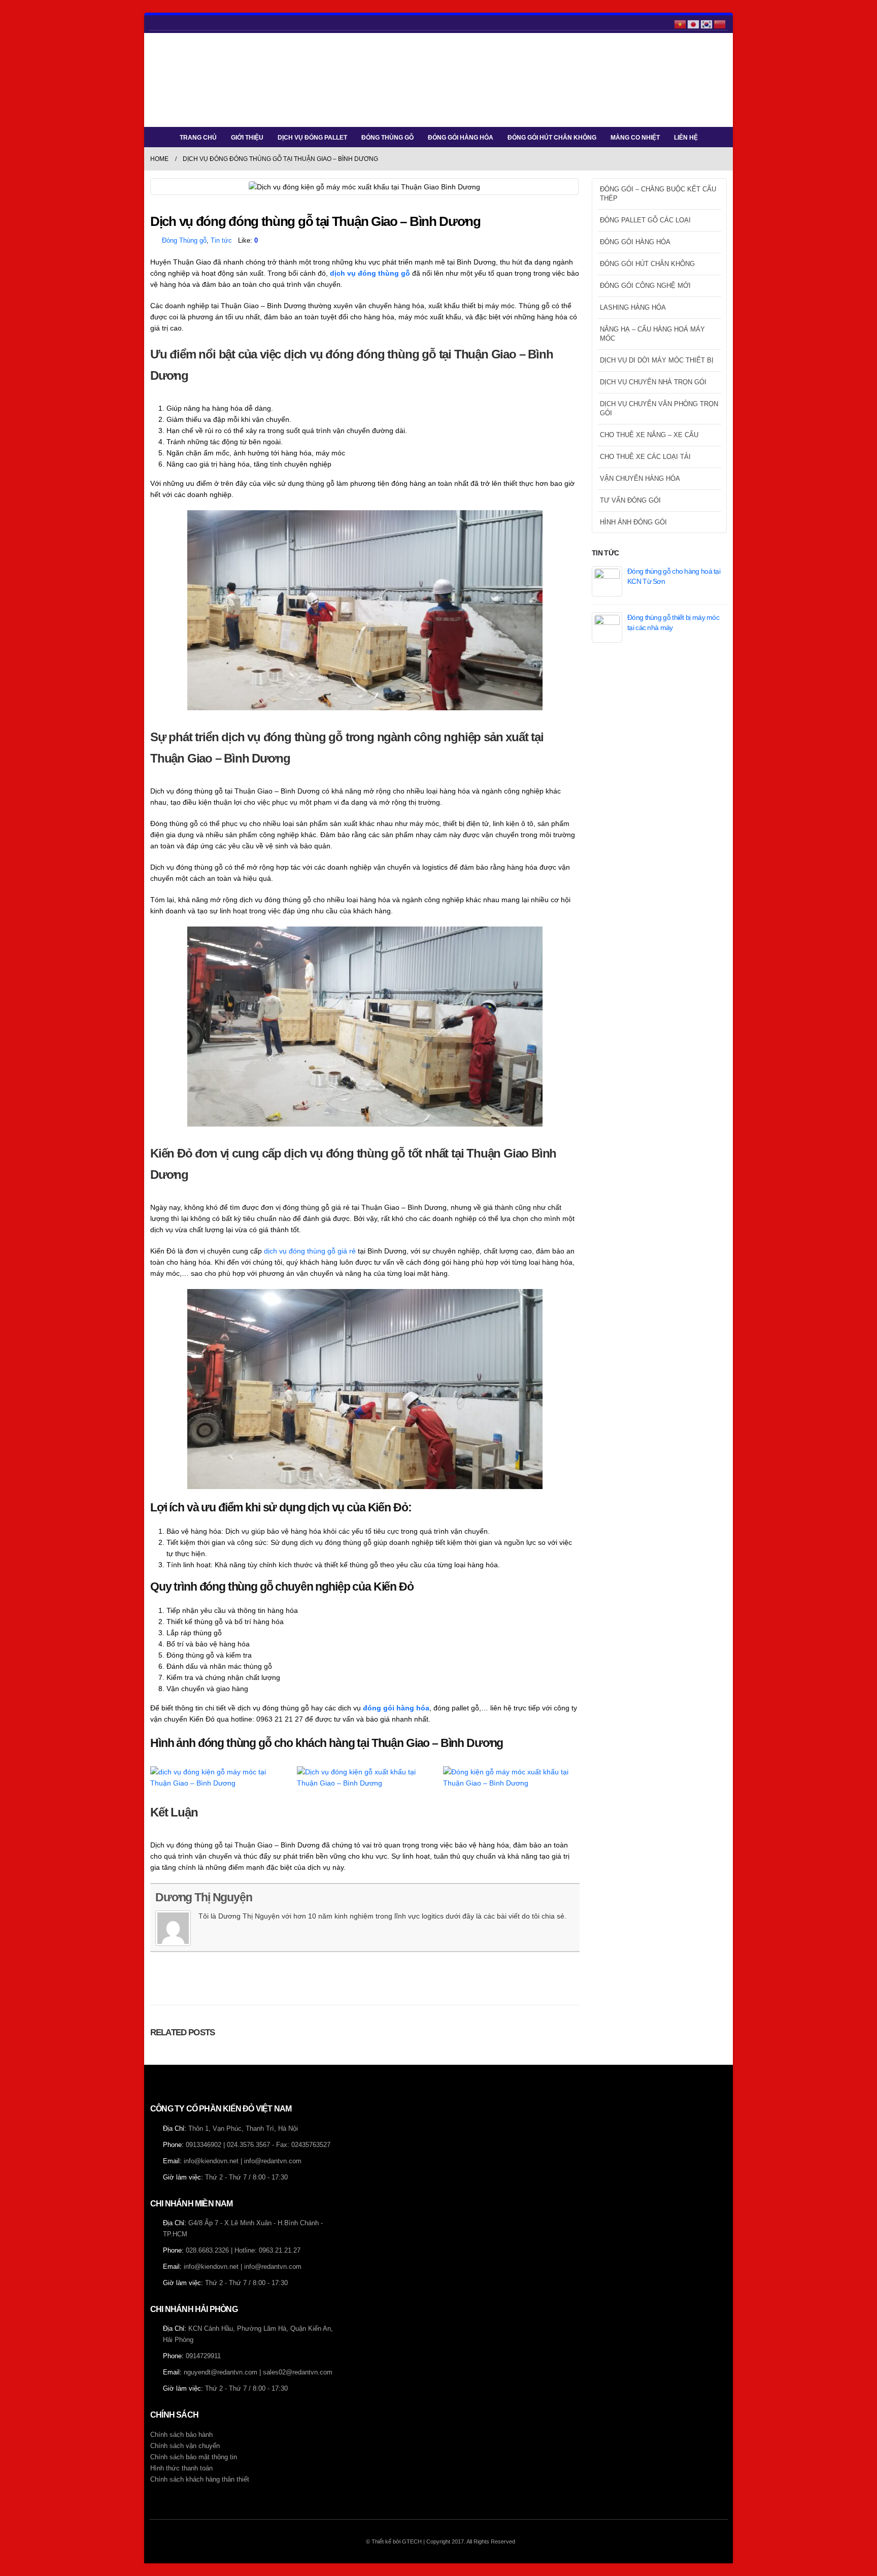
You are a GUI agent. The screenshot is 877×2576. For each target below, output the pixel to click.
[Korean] (707, 23)
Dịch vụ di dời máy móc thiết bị (657, 360)
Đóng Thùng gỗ (184, 241)
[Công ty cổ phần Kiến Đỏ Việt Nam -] (181, 80)
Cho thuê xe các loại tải (645, 457)
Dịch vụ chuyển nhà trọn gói (653, 382)
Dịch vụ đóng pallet (312, 138)
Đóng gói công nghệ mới (645, 286)
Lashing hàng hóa (633, 307)
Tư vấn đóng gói (630, 500)
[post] (607, 580)
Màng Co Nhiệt (635, 138)
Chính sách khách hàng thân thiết (200, 2480)
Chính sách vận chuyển (185, 2446)
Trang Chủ (198, 138)
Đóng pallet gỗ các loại (645, 220)
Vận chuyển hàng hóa (640, 478)
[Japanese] (694, 23)
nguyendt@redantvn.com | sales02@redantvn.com (258, 2372)
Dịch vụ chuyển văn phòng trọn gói (659, 408)
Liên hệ (686, 138)
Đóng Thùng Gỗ (387, 138)
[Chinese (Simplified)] (720, 23)
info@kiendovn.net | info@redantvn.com (243, 2161)
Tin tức (221, 241)
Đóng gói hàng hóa (461, 138)
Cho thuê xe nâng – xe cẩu (649, 435)
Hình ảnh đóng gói (633, 522)
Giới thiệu (247, 138)
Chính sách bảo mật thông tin (194, 2457)
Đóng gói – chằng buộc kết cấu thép (658, 194)
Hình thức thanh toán (181, 2468)
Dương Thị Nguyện (204, 1897)
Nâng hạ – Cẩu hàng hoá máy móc (652, 334)
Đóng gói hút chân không (552, 138)
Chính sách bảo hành (181, 2435)
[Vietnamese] (681, 23)
